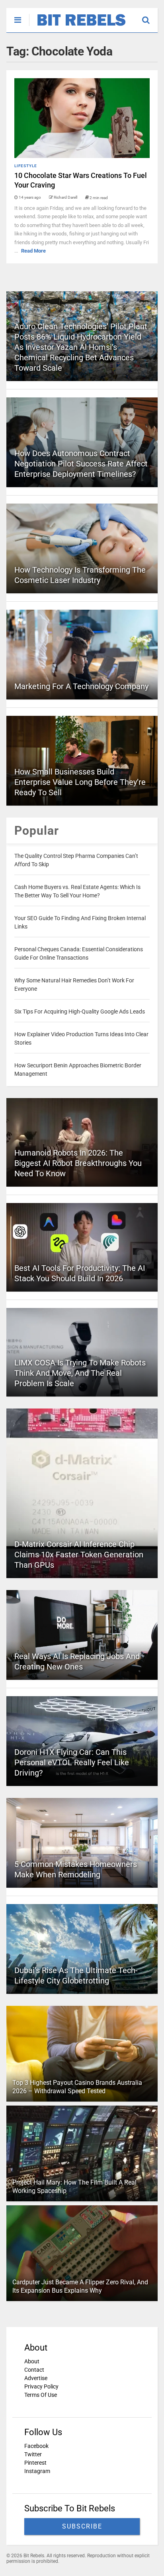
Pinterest (35, 2463)
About (32, 2361)
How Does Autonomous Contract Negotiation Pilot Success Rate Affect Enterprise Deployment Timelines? (81, 464)
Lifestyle (26, 166)
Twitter (33, 2454)
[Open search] (150, 16)
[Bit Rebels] (77, 26)
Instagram (37, 2471)
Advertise (36, 2378)
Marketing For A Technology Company (81, 686)
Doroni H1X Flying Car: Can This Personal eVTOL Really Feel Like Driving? (72, 1762)
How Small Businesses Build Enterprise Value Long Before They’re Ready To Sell (80, 782)
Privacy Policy (41, 2386)
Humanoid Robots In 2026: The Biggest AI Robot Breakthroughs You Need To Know (78, 1163)
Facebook (36, 2446)
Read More (33, 251)
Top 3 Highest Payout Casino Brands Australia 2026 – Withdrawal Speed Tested (77, 2087)
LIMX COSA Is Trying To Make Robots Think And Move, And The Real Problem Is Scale (80, 1373)
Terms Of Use (41, 2395)
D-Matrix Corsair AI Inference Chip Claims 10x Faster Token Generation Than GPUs (79, 1555)
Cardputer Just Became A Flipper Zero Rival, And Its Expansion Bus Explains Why (80, 2286)
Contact (34, 2370)
